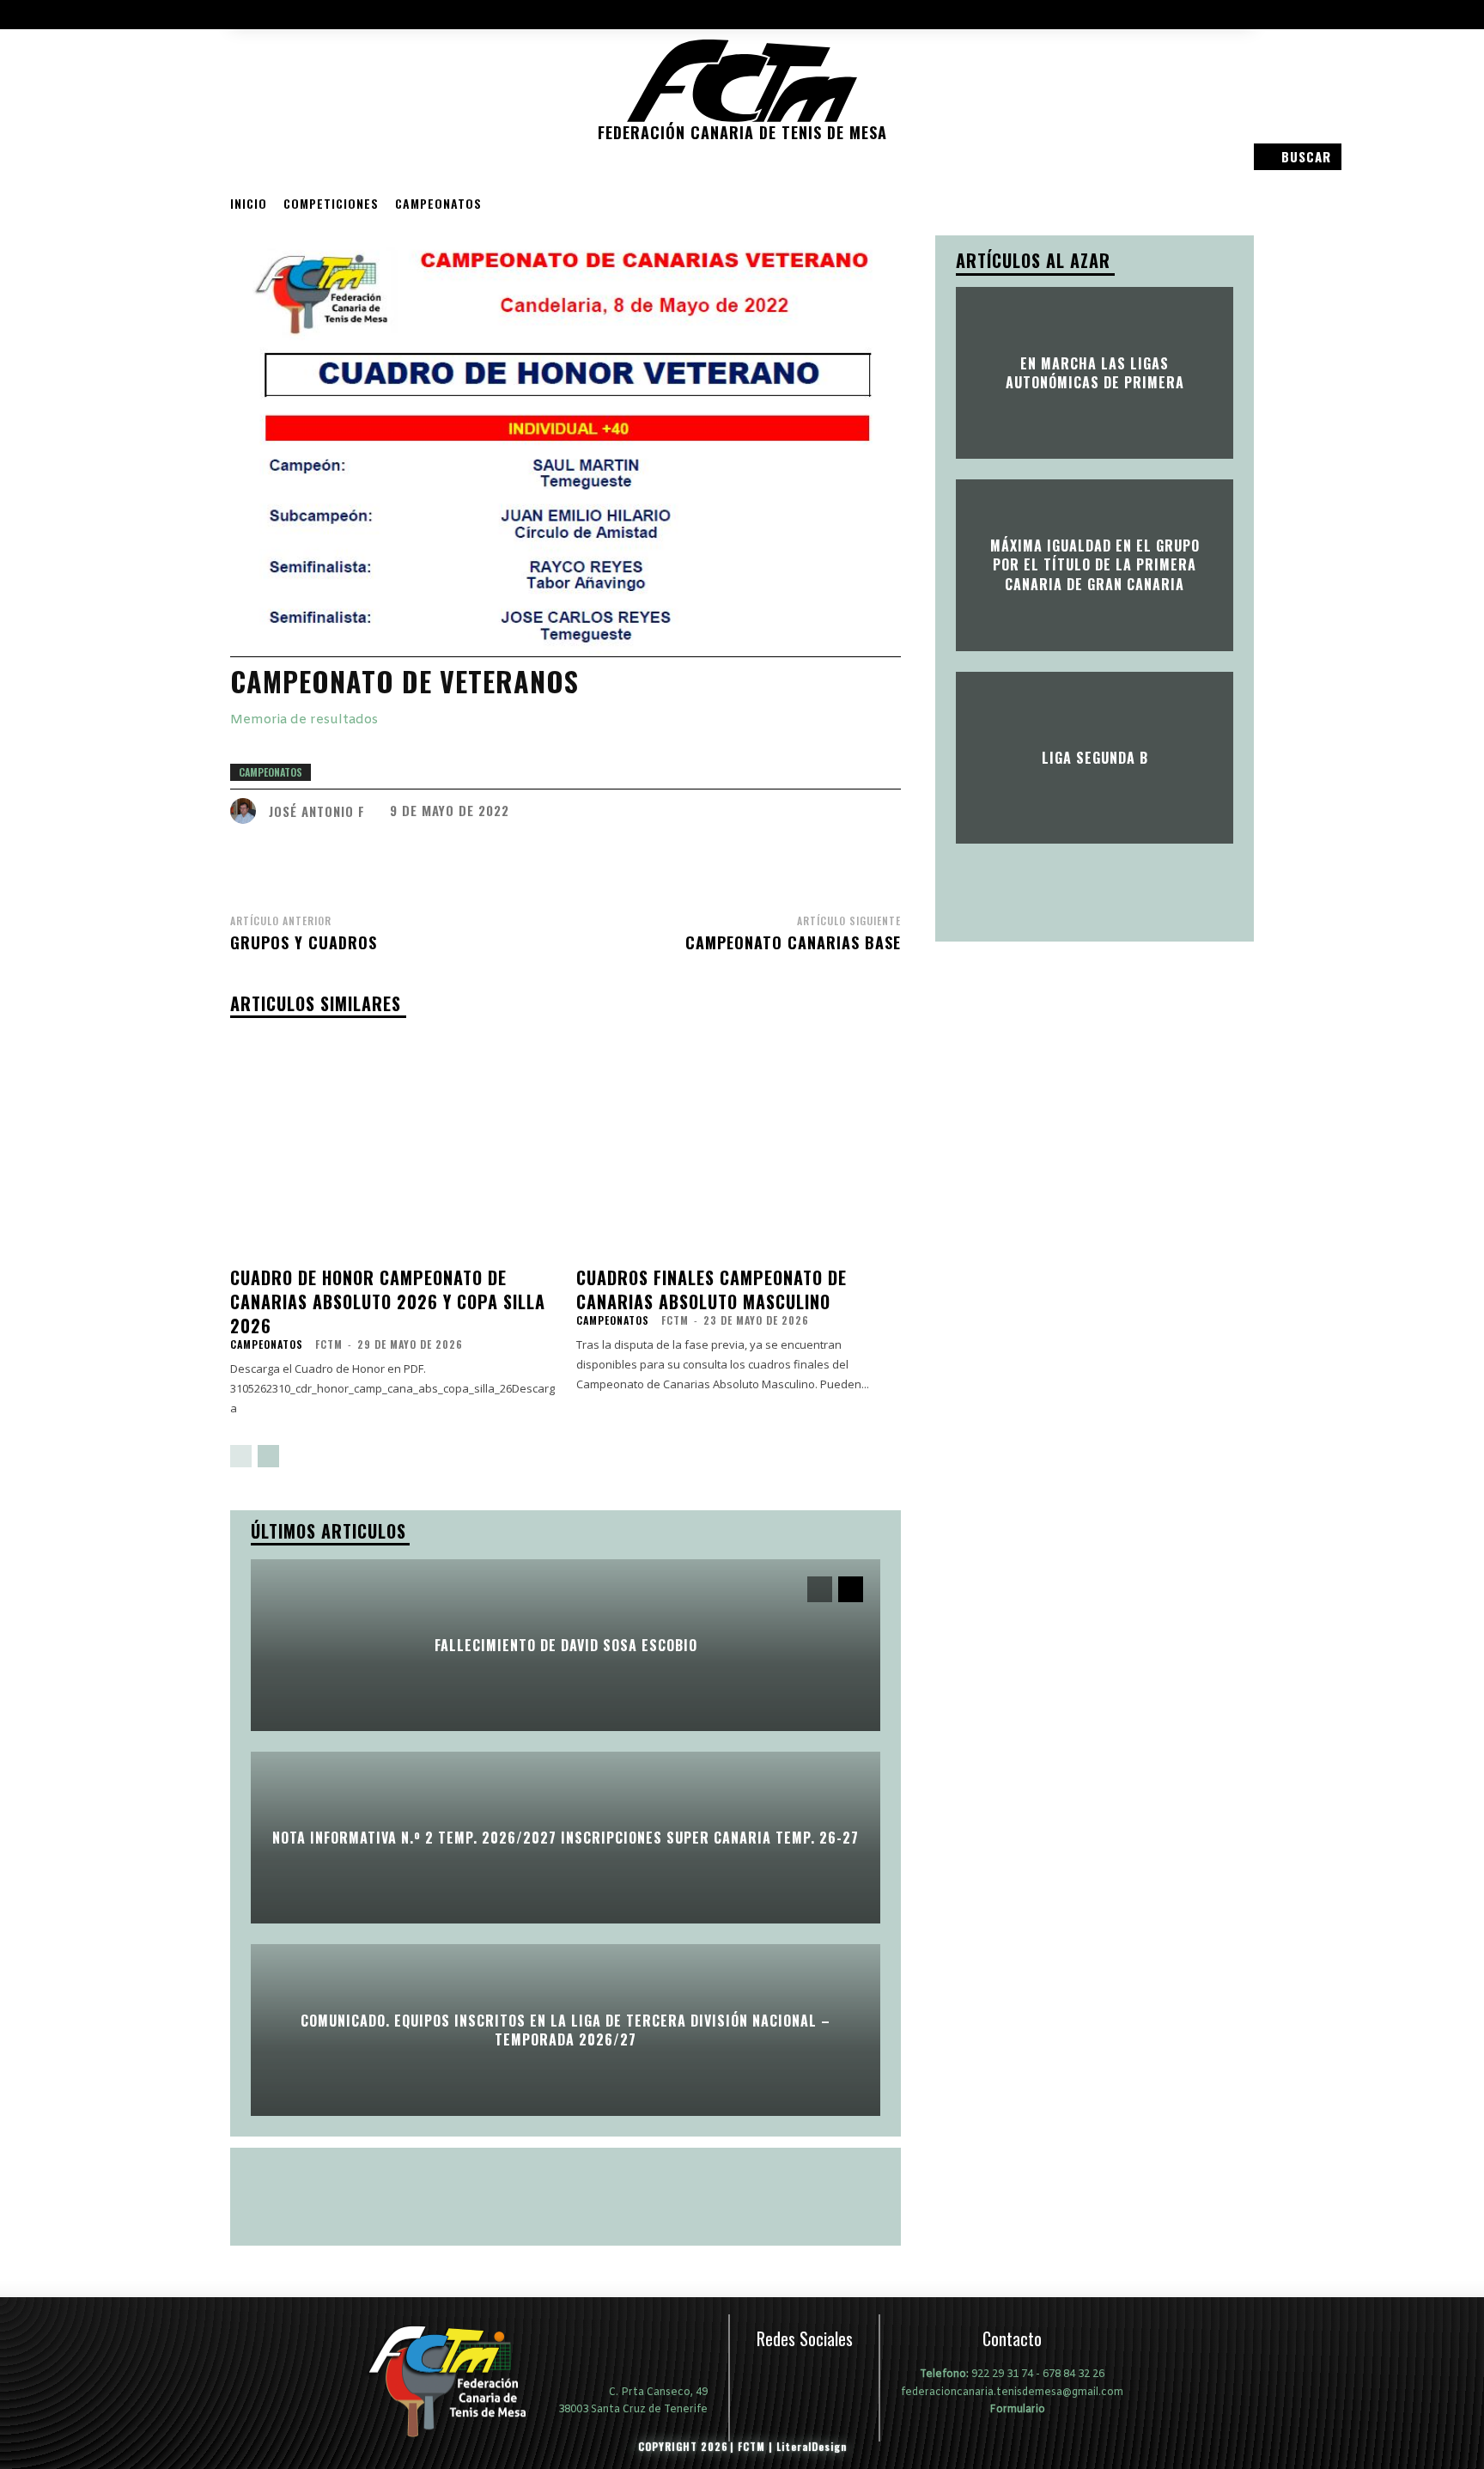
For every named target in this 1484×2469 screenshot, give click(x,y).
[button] (1296, 157)
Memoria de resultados (304, 720)
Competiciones (331, 203)
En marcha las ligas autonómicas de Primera (1095, 372)
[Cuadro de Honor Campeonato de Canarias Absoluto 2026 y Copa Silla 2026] (393, 1146)
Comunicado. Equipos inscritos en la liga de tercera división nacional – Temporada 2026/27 (566, 2029)
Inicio (249, 203)
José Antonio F (317, 811)
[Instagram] (295, 132)
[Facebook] (271, 132)
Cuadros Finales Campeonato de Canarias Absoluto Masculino (712, 1289)
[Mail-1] (246, 132)
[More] (824, 858)
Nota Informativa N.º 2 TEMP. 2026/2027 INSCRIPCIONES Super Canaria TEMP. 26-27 (566, 1838)
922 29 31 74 (1002, 2375)
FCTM (329, 1344)
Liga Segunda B (1095, 758)
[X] (843, 2378)
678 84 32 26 (1073, 2375)
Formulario (1016, 2409)
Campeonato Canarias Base (793, 942)
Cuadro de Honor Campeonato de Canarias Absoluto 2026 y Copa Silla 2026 (388, 1302)
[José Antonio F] (247, 811)
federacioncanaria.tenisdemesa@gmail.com (1012, 2393)
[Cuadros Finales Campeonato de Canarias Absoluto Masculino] (739, 1146)
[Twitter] (319, 132)
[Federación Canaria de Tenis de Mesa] (459, 2381)
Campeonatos (438, 203)
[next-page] (268, 1456)
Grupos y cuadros (304, 942)
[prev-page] (241, 1456)
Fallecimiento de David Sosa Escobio (566, 1645)
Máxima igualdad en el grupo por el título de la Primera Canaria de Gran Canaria (1095, 565)
